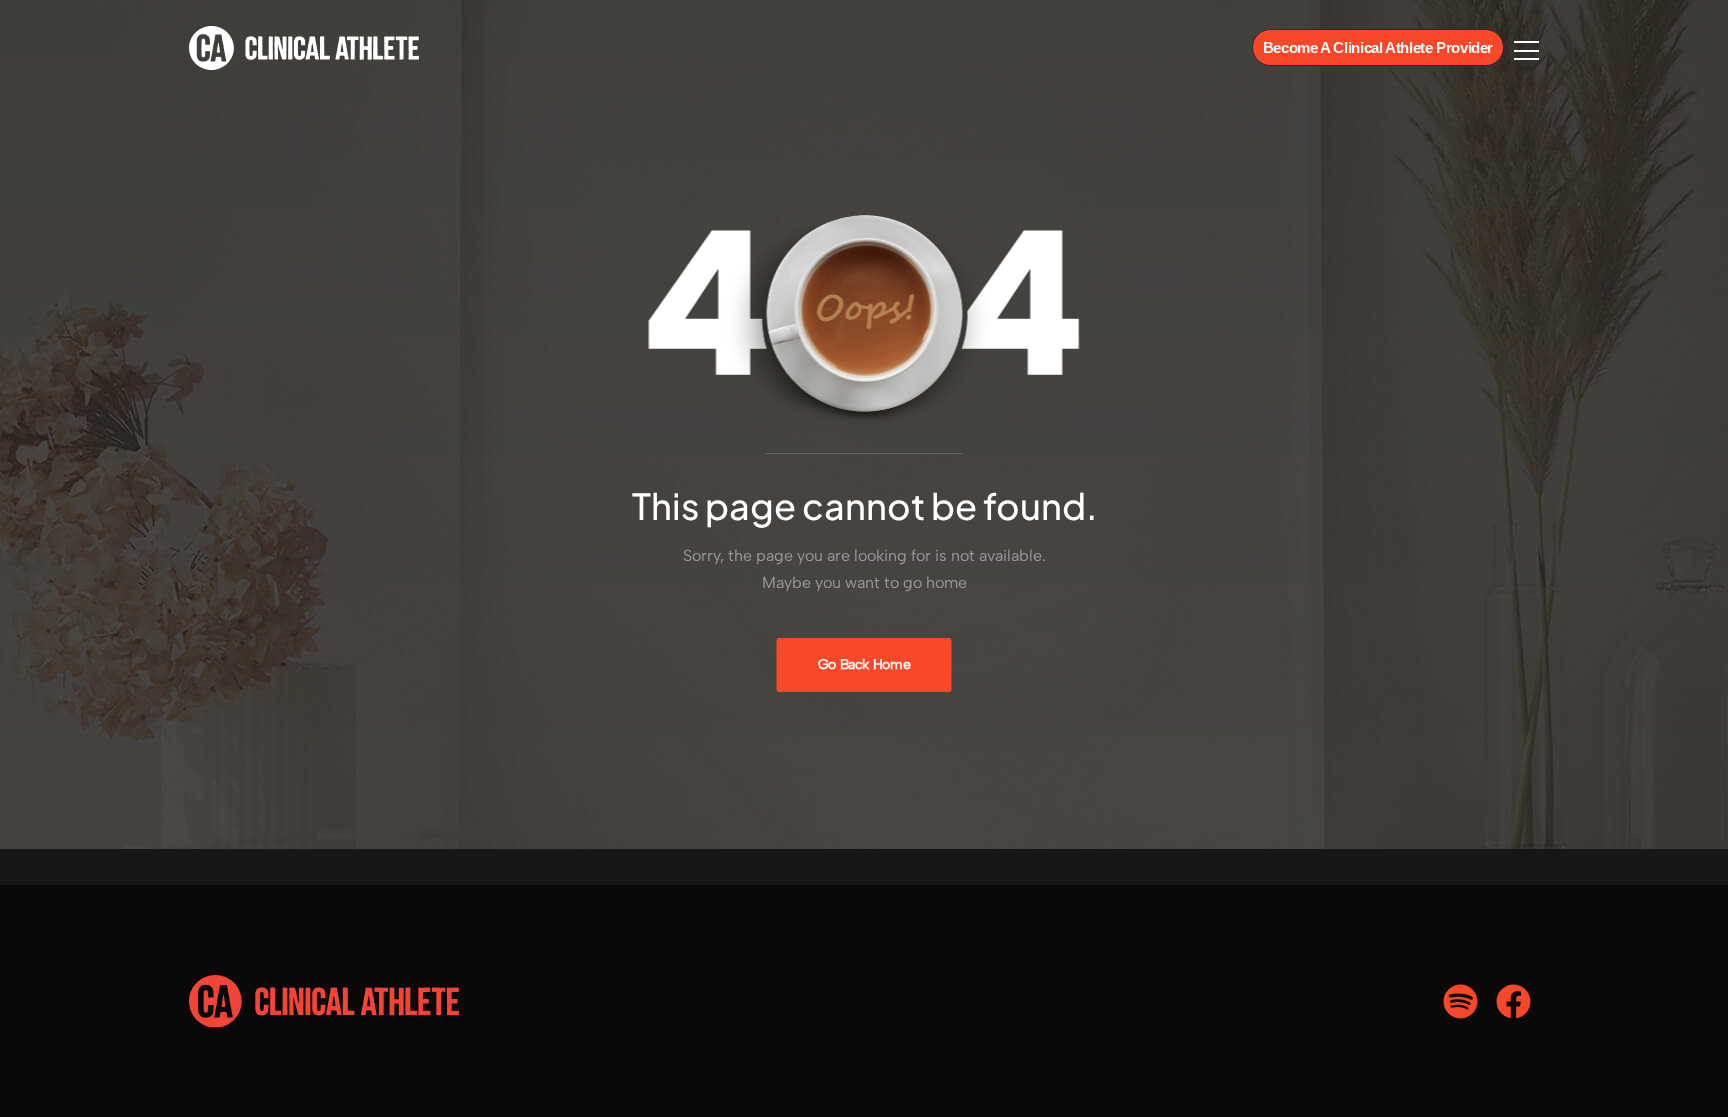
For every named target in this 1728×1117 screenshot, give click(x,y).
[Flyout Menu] (1526, 50)
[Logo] (304, 48)
